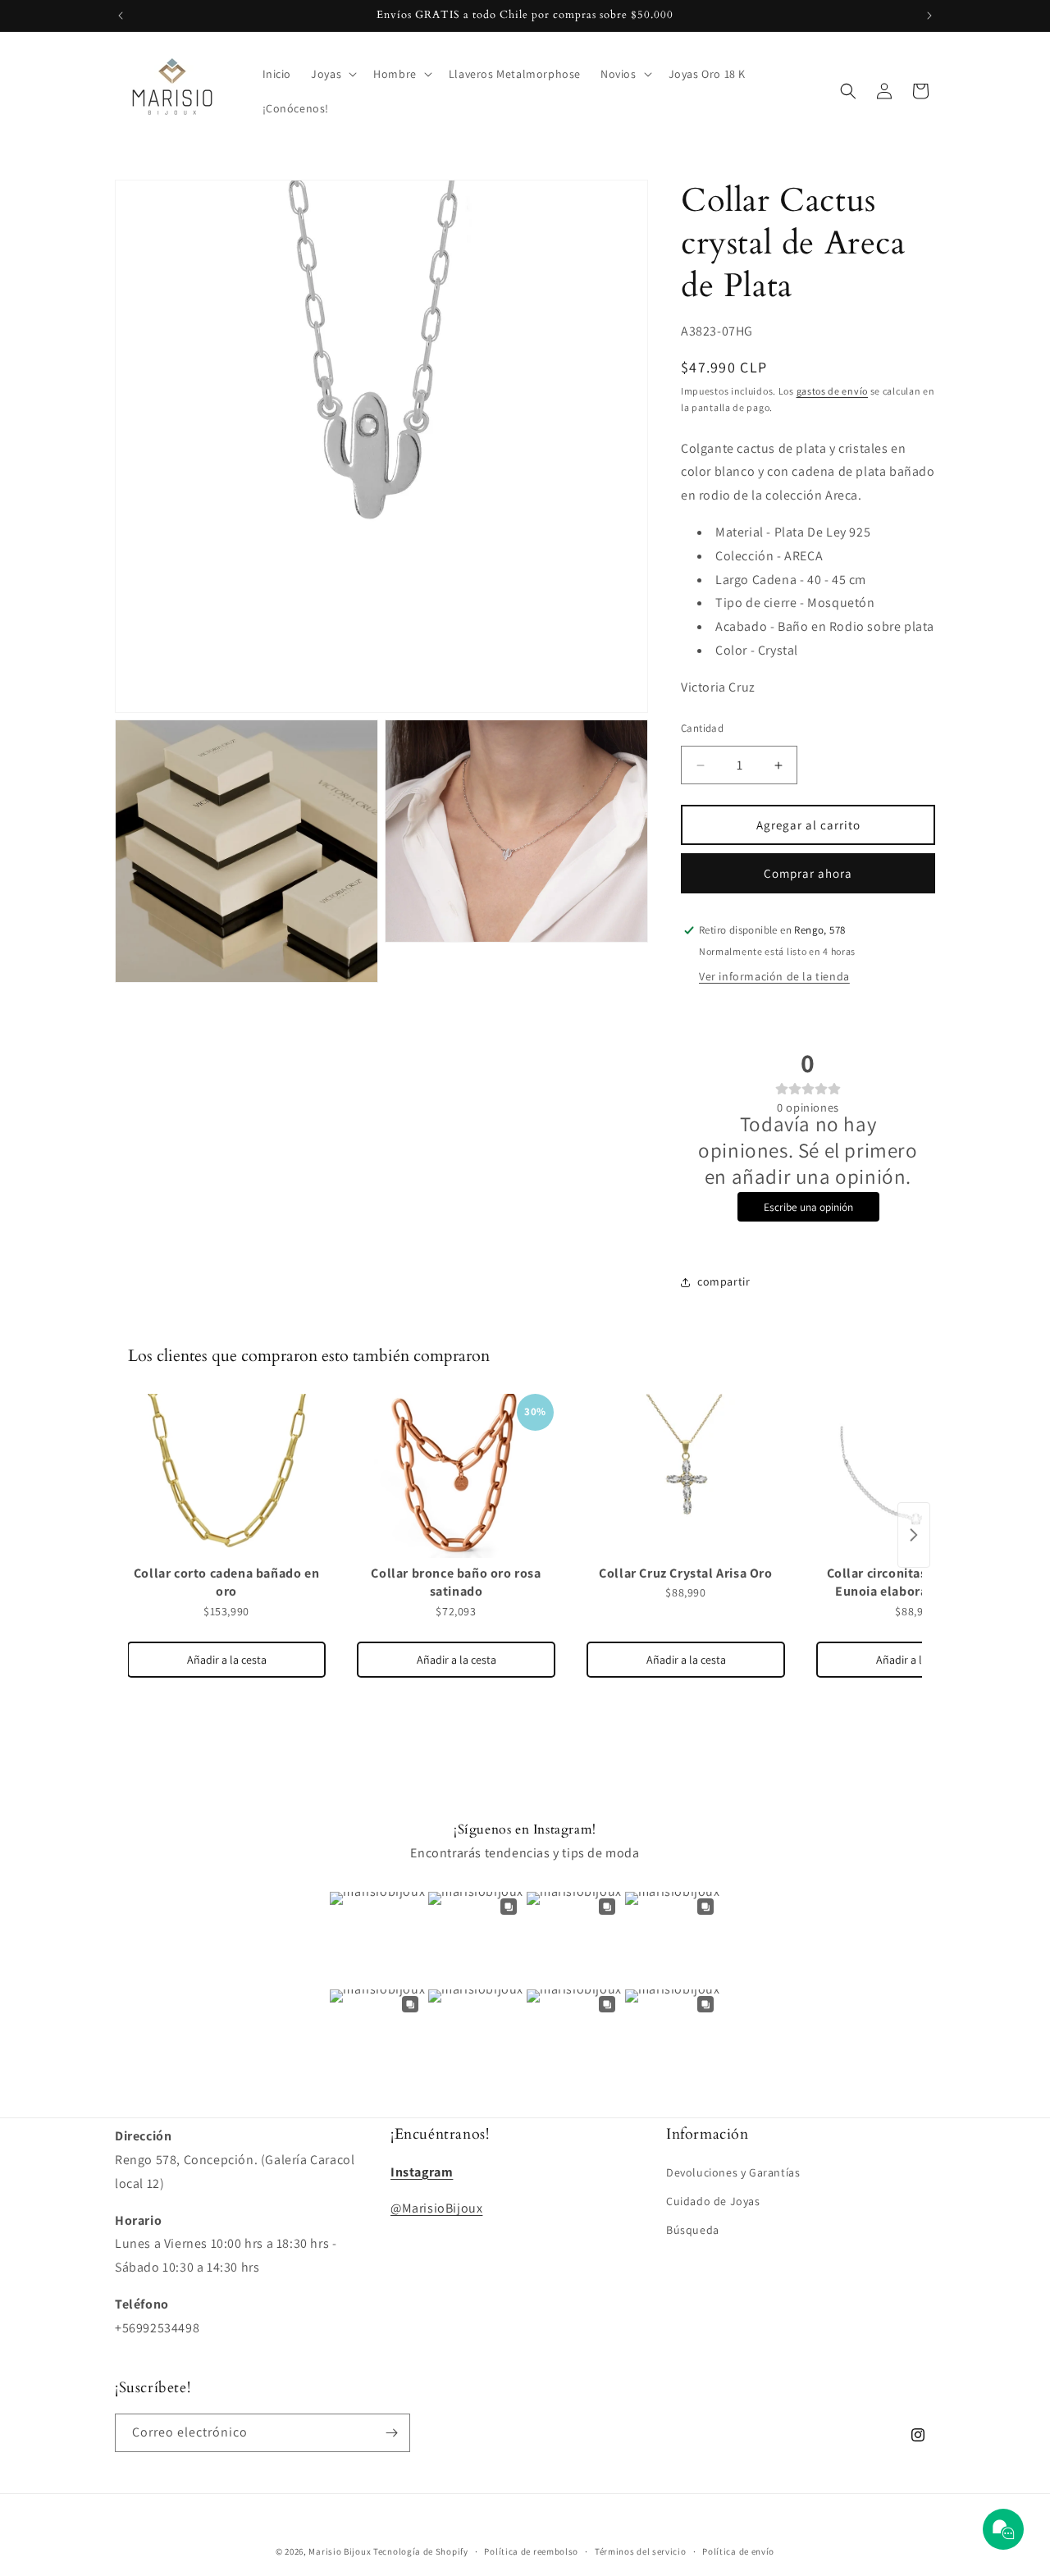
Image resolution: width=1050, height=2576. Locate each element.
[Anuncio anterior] (121, 16)
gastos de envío (833, 391)
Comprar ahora (808, 873)
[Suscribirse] (391, 2433)
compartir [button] (724, 1281)
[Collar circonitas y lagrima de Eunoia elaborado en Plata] (915, 1476)
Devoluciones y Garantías (733, 2172)
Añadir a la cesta (227, 1660)
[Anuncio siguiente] (929, 16)
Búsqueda (693, 2230)
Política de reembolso (531, 2551)
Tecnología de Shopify (421, 2551)
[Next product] (914, 1535)
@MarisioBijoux (436, 2208)
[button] (332, 74)
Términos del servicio (641, 2551)
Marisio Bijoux (340, 2551)
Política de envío (738, 2551)
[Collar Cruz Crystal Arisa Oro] (686, 1476)
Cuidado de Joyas (713, 2201)
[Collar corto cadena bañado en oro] (226, 1476)
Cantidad (702, 728)
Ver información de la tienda (774, 976)
